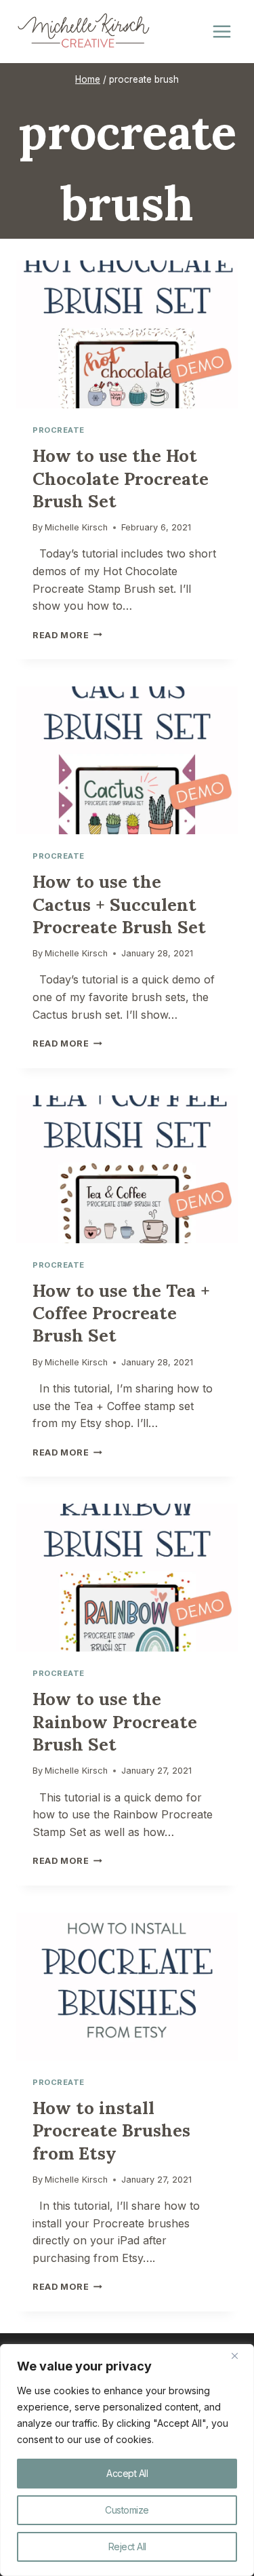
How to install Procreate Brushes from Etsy (111, 2130)
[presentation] (127, 334)
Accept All (127, 2473)
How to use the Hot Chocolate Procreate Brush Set (121, 478)
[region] (127, 2460)
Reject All (127, 2546)
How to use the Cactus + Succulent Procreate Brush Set (119, 904)
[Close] (240, 2356)
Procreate (59, 430)
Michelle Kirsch (76, 527)
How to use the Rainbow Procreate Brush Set (115, 1721)
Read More (67, 635)
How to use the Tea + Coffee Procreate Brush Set (121, 1313)
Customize (127, 2510)
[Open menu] (221, 32)
